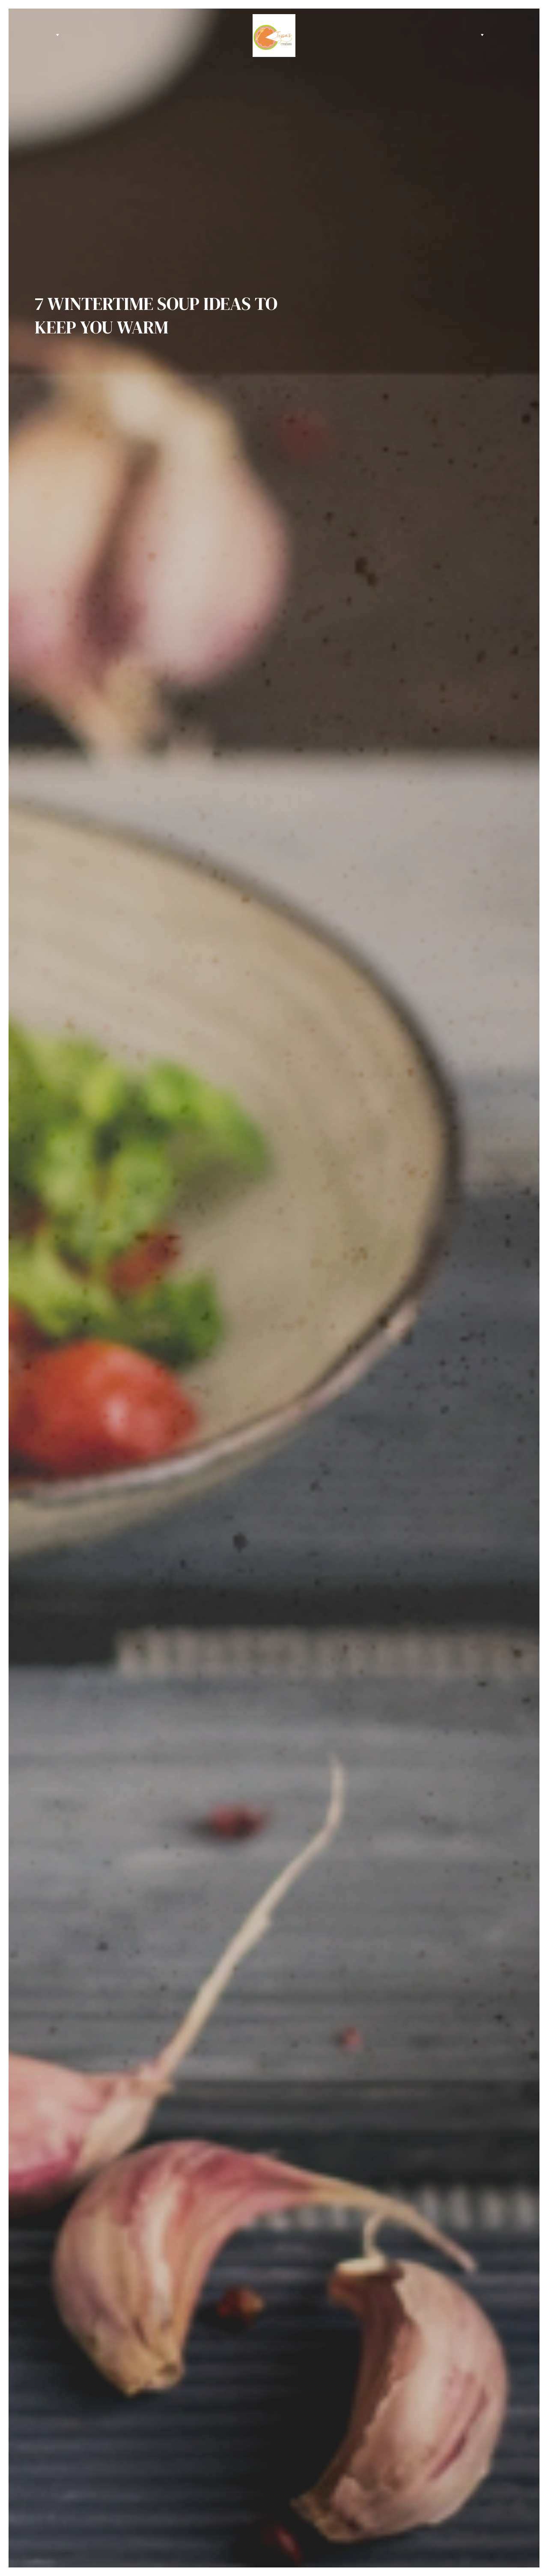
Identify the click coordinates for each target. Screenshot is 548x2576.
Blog (504, 35)
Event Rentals (44, 35)
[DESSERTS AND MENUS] (57, 35)
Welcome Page (34, 35)
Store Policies (514, 35)
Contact (494, 35)
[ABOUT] (481, 35)
